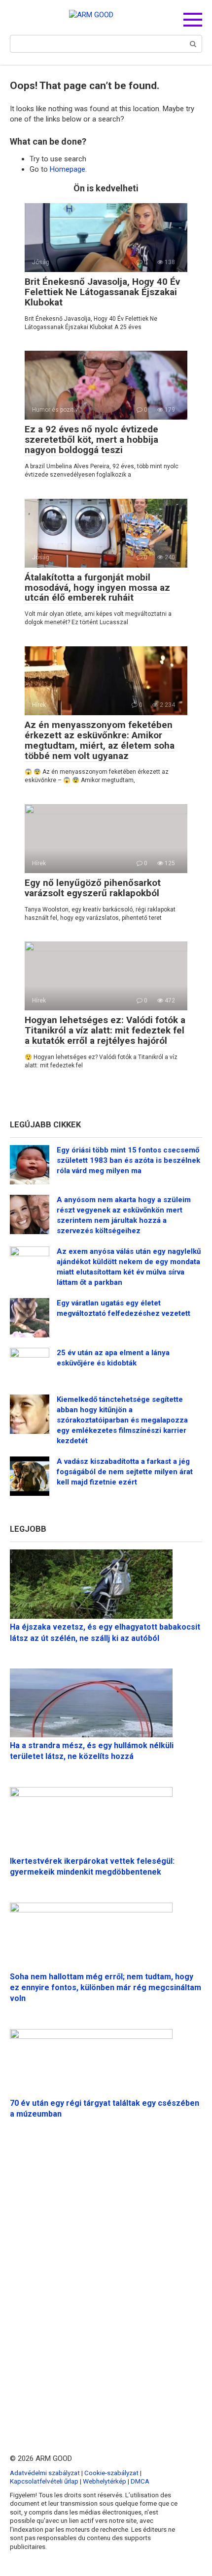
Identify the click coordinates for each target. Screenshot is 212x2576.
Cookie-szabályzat (111, 2473)
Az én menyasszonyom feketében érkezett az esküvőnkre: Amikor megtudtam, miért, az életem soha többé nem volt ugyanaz (100, 740)
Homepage (68, 169)
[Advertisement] (106, 2273)
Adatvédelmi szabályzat (45, 2473)
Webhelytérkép (105, 2481)
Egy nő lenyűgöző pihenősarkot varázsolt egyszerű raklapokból (93, 888)
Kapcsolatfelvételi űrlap (44, 2481)
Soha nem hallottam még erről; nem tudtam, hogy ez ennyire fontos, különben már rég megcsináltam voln (106, 1988)
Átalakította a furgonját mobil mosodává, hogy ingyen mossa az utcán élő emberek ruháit (97, 588)
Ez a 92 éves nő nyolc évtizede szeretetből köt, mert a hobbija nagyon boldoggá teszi (91, 439)
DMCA (140, 2481)
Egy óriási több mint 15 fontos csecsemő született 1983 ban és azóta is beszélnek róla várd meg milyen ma (128, 1160)
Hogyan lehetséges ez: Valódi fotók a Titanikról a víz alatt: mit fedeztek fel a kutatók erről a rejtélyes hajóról (105, 1030)
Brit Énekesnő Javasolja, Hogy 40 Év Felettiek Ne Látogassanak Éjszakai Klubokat (102, 292)
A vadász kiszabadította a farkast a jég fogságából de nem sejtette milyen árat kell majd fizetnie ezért (125, 1472)
